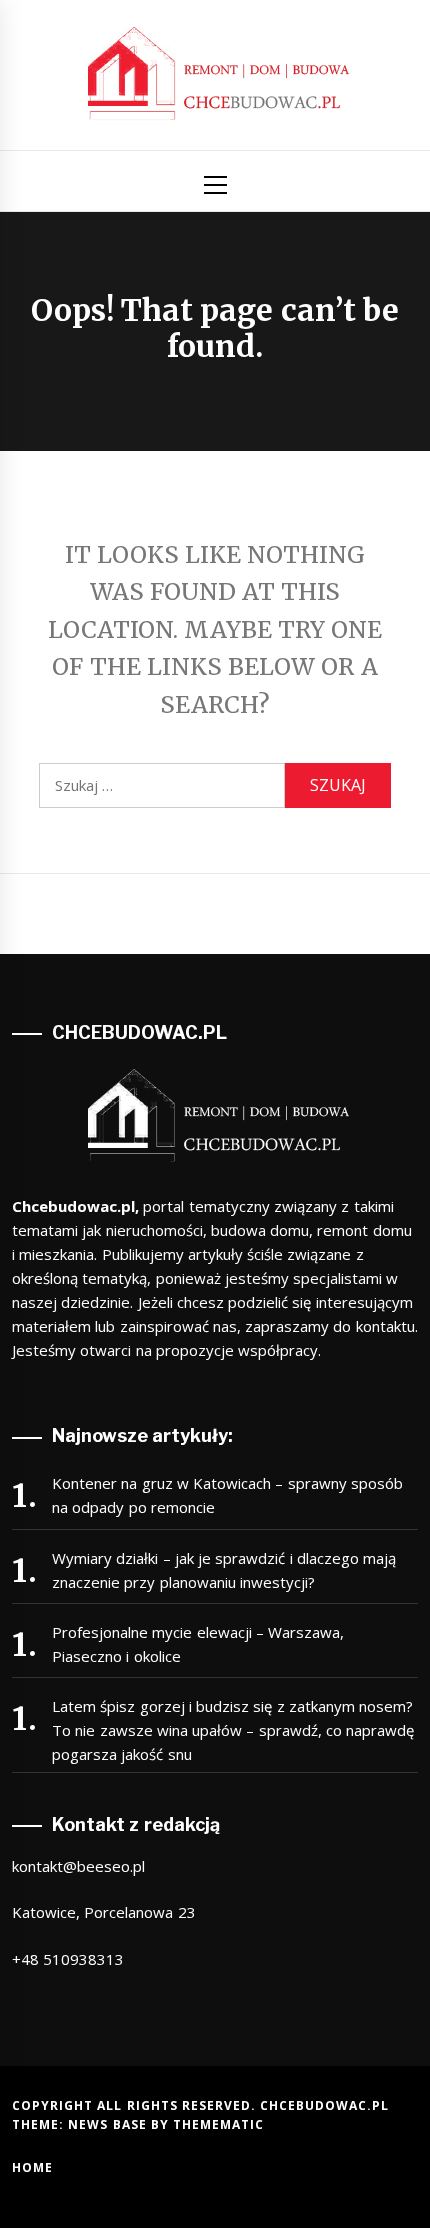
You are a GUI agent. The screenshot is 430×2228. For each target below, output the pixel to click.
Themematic (218, 2124)
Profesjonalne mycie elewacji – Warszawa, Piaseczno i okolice (198, 1644)
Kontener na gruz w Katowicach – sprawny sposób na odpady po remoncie (227, 1495)
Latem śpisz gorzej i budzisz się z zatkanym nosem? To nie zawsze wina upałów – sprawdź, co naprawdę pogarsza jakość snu (233, 1730)
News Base (109, 2124)
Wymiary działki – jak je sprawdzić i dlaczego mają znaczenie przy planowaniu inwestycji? (224, 1570)
